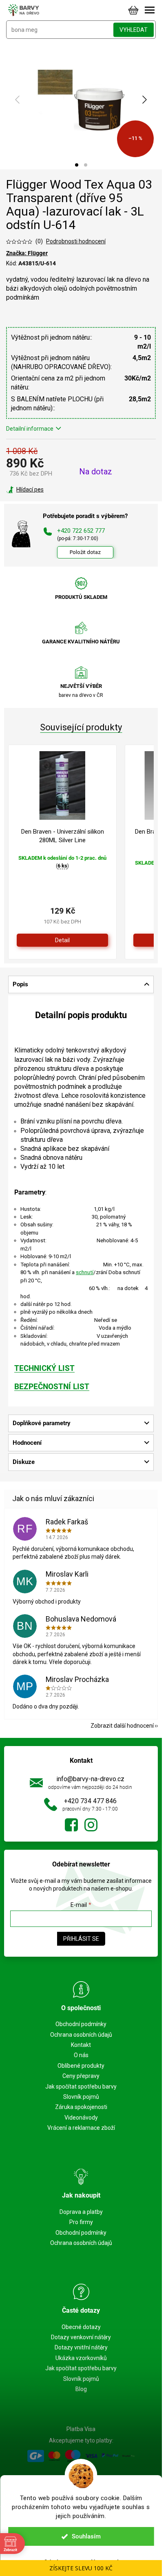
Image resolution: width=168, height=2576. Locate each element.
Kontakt (81, 2045)
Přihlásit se (81, 1939)
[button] (77, 165)
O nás (81, 2055)
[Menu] (150, 10)
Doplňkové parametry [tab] (42, 1423)
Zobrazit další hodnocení (122, 1726)
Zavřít (50, 489)
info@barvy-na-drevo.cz (90, 1779)
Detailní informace (30, 429)
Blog (81, 2389)
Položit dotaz (85, 552)
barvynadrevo (91, 1825)
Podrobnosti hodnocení (76, 241)
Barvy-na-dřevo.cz (71, 1825)
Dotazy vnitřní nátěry (81, 2347)
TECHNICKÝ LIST (44, 1368)
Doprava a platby (81, 2212)
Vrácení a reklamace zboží (81, 2128)
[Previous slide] (18, 100)
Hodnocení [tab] (27, 1443)
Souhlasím (86, 2536)
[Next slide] (144, 100)
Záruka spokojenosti (81, 2107)
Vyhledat (134, 30)
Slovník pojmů (81, 2097)
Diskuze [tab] (24, 1462)
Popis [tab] (20, 984)
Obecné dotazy (81, 2327)
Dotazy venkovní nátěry (81, 2337)
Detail (62, 940)
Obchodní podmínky (81, 2024)
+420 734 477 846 (90, 1801)
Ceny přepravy (81, 2076)
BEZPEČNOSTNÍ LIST (52, 1387)
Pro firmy (81, 2222)
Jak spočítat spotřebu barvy (81, 2087)
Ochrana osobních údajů (81, 2035)
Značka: (27, 253)
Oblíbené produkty (81, 2066)
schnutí (85, 1272)
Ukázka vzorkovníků (81, 2358)
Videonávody (81, 2118)
